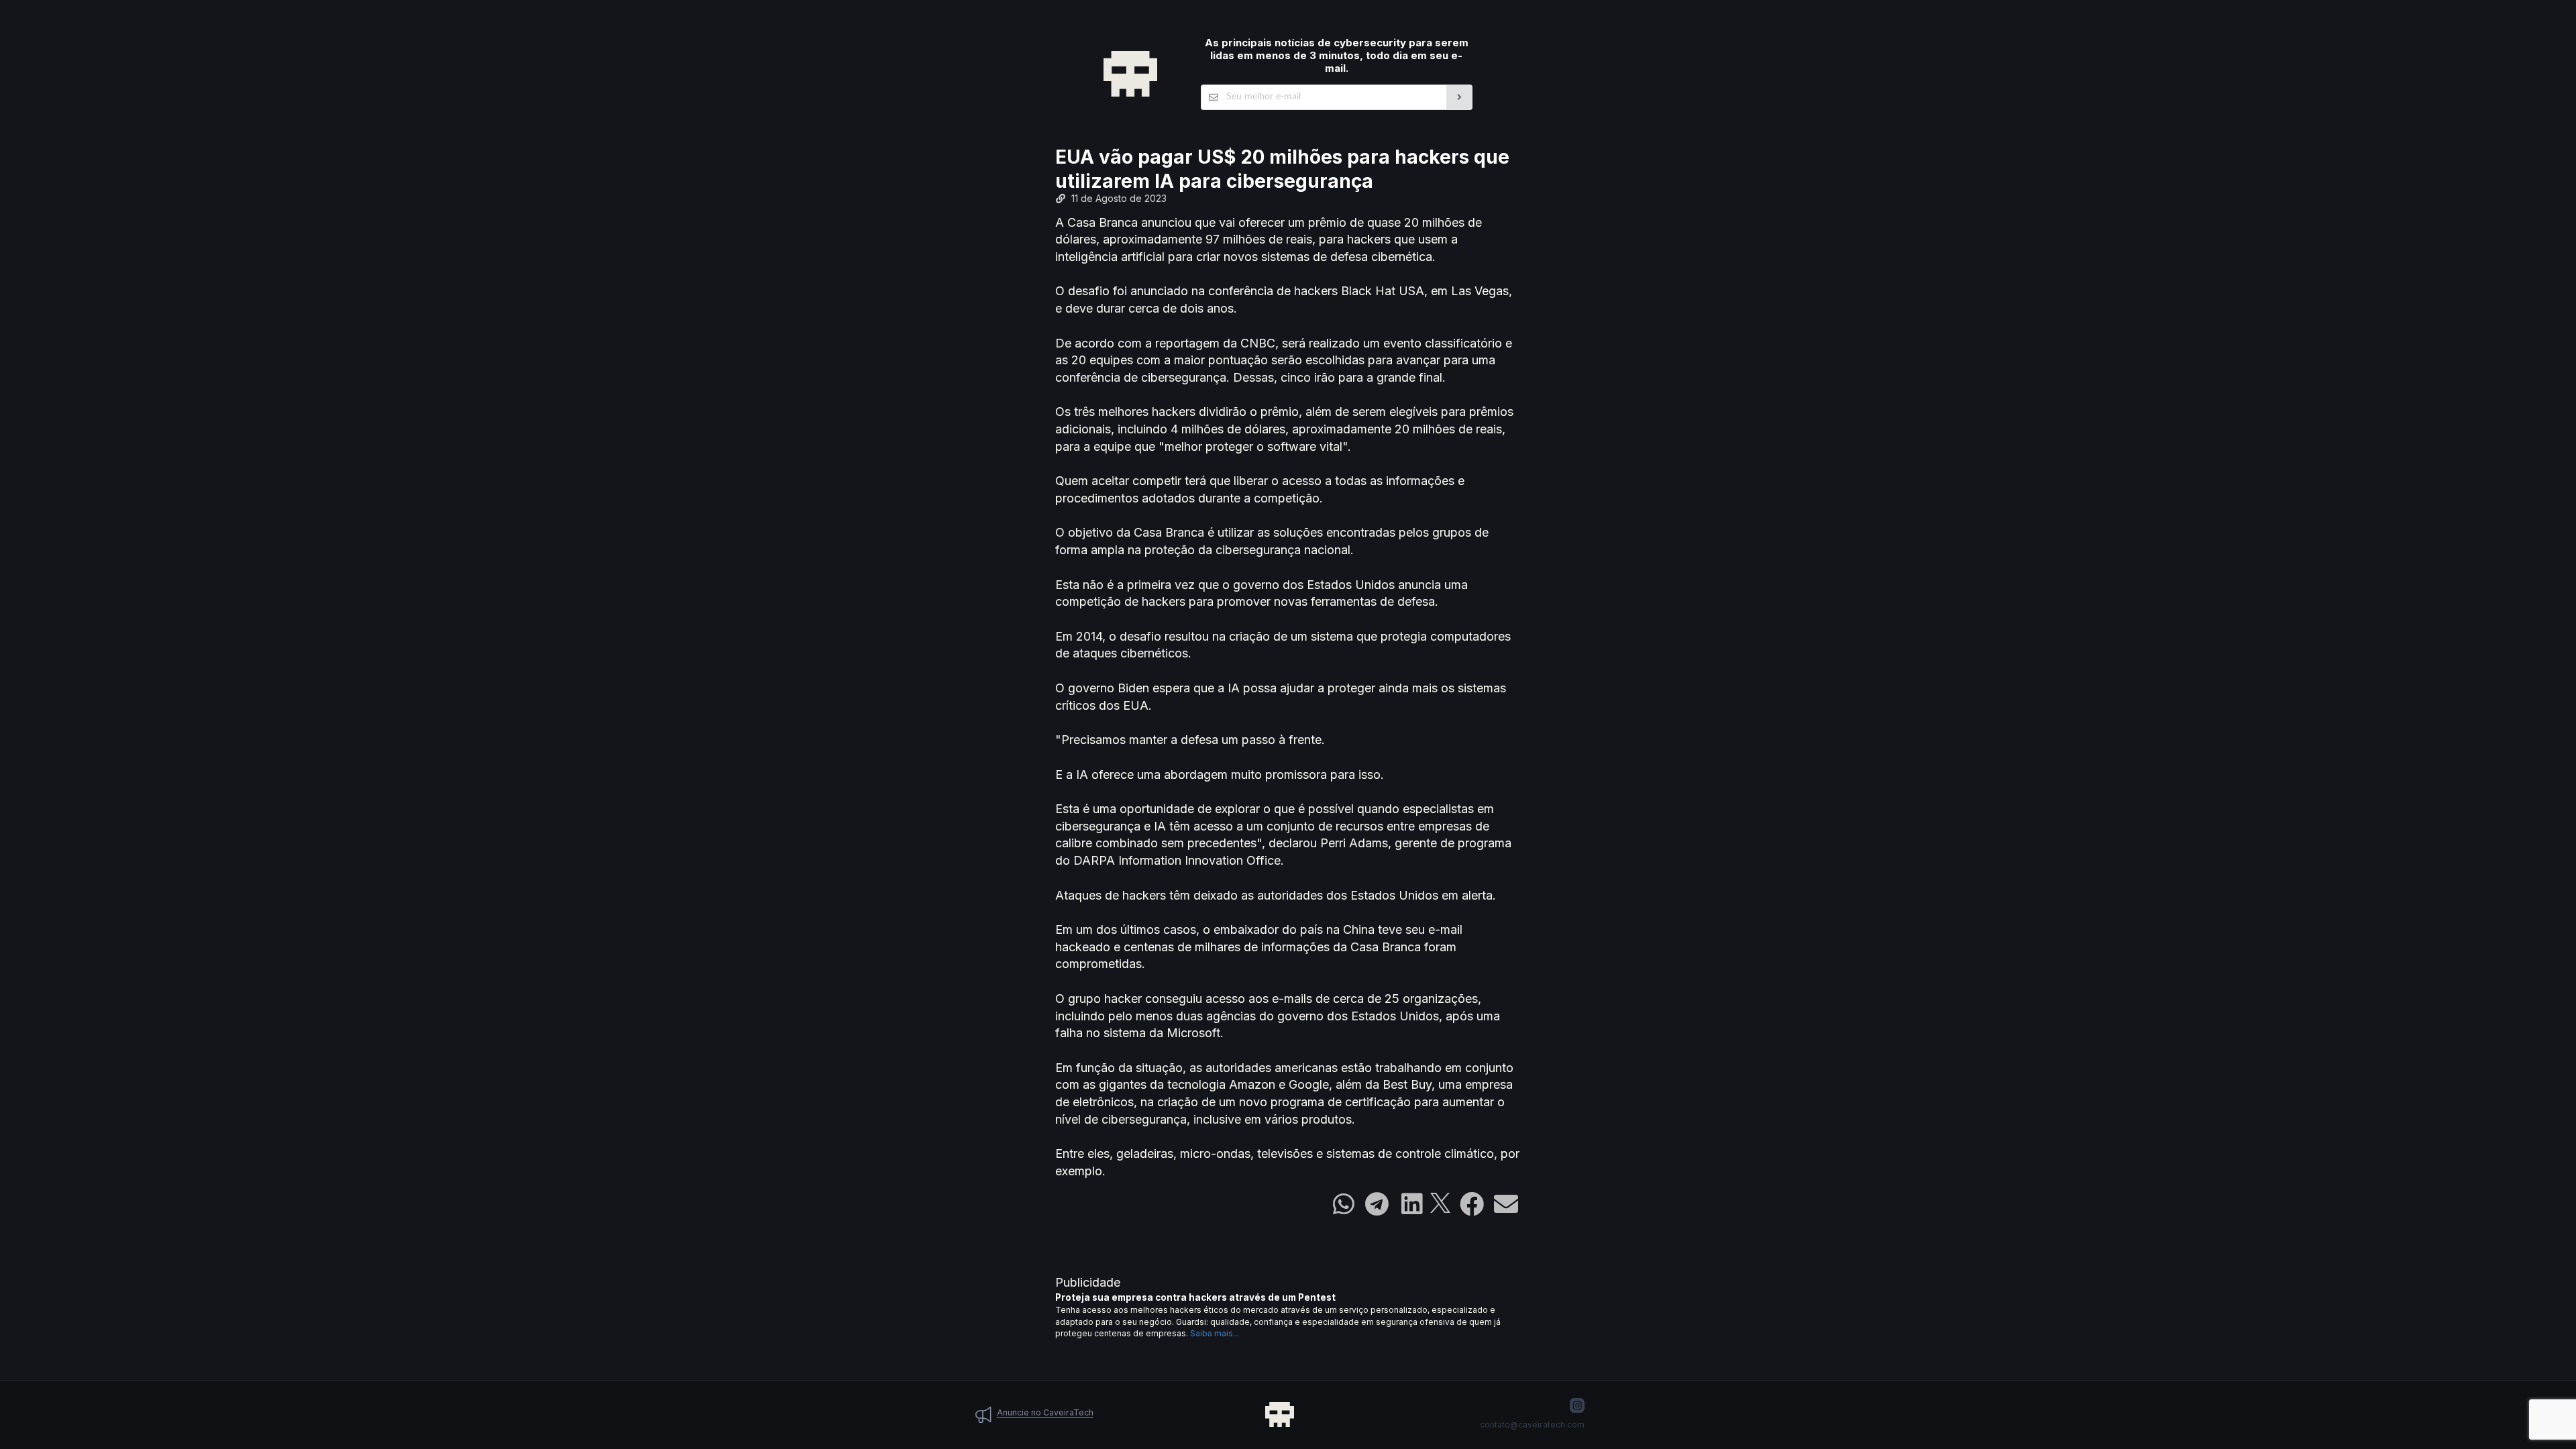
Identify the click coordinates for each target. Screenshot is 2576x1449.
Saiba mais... (1215, 1333)
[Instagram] (1577, 1405)
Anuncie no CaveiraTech (1045, 1412)
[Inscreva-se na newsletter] (1459, 97)
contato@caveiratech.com (1532, 1425)
